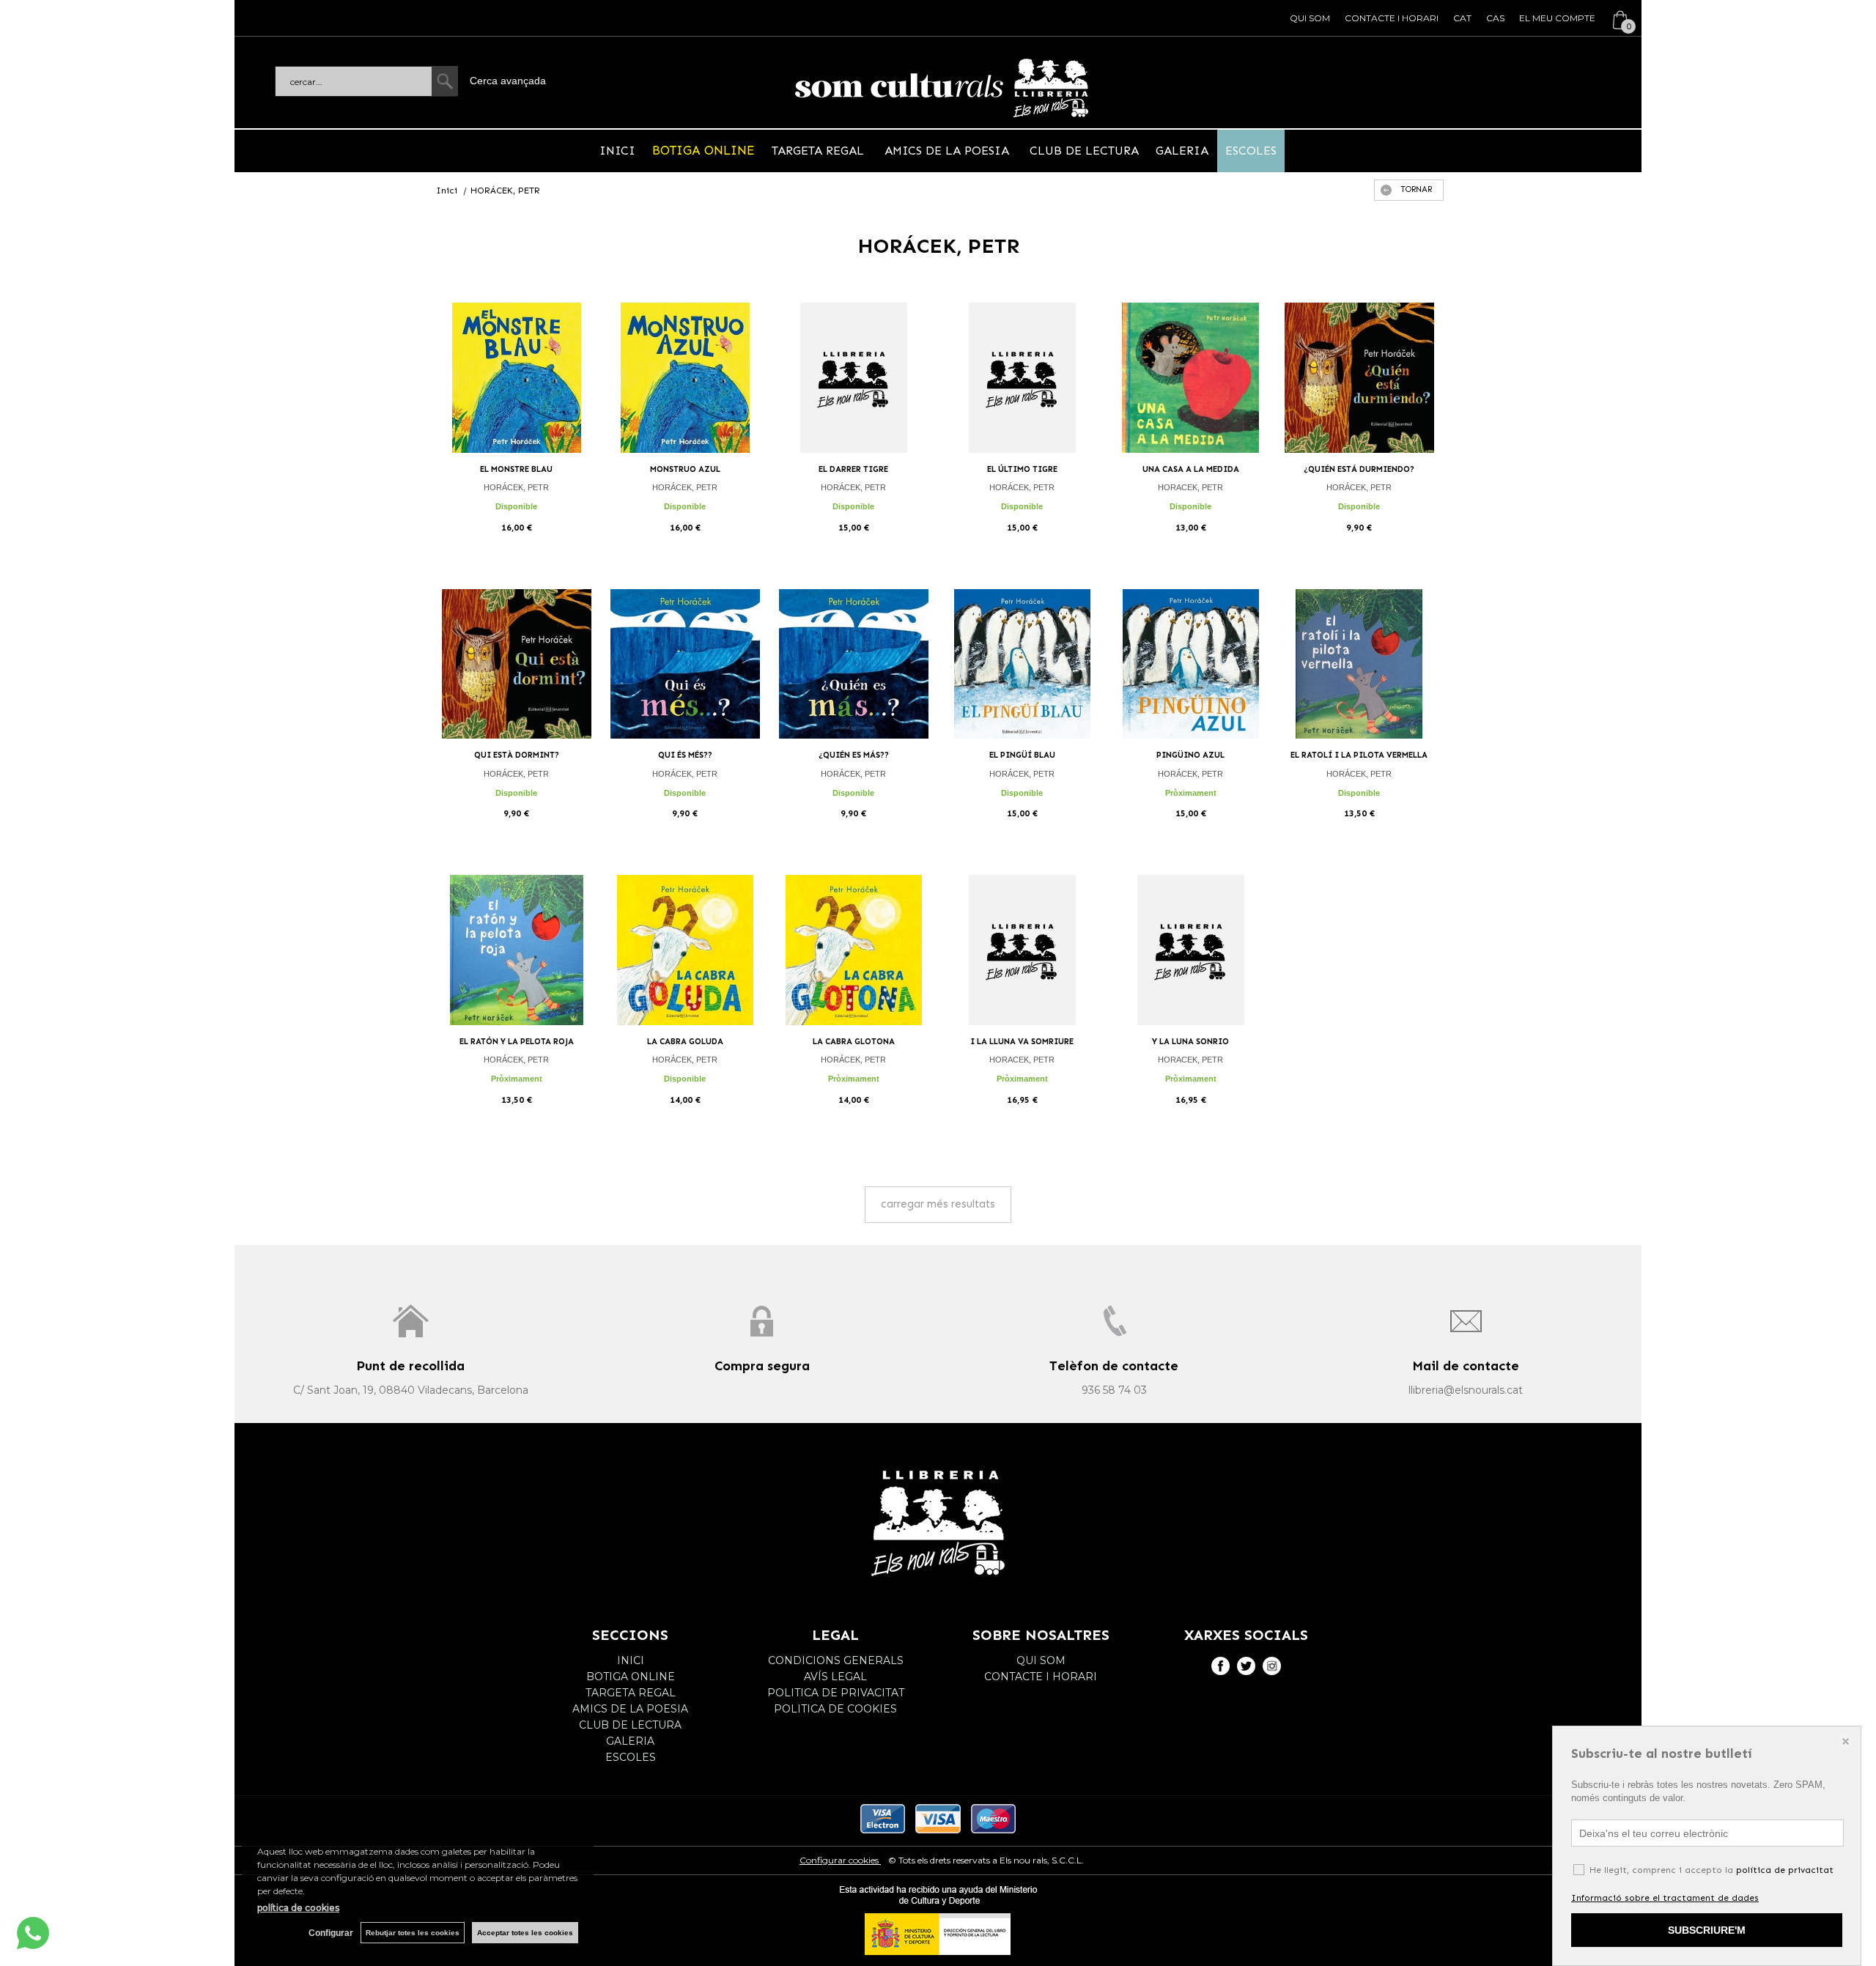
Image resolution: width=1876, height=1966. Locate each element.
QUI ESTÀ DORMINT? (517, 755)
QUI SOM (1310, 18)
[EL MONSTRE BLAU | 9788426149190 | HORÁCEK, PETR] (517, 378)
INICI (617, 151)
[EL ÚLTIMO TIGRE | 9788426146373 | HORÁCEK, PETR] (1022, 378)
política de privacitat (1785, 1870)
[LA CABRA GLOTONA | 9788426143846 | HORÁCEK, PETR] (854, 950)
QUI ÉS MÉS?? (685, 755)
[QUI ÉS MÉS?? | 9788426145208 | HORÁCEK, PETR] (685, 664)
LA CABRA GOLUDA (685, 1042)
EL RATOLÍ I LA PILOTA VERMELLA (1359, 755)
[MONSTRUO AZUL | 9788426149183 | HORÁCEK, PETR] (685, 378)
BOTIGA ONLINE (703, 150)
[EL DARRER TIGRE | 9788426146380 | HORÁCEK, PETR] (854, 378)
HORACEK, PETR (1190, 487)
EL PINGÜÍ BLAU (1022, 755)
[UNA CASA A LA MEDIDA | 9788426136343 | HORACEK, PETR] (1191, 378)
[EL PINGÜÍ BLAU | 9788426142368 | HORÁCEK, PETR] (1022, 664)
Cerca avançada (508, 81)
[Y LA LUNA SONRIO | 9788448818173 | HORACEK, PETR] (1191, 950)
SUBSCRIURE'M (1707, 1930)
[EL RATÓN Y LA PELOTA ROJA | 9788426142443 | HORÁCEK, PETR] (517, 950)
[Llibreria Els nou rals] (942, 88)
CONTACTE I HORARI (1392, 18)
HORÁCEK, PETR (516, 487)
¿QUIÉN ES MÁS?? (854, 755)
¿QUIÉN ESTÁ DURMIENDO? (1359, 469)
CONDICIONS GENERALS (836, 1660)
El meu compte (1557, 18)
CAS (1495, 18)
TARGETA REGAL (820, 151)
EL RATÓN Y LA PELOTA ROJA (517, 1042)
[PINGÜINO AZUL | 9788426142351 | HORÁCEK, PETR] (1191, 664)
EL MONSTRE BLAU (516, 469)
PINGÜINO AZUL (1190, 755)
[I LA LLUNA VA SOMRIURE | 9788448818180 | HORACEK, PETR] (1022, 950)
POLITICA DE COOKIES (835, 1709)
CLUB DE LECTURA (1082, 151)
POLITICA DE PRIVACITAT (836, 1693)
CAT (1462, 18)
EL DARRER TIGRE (853, 469)
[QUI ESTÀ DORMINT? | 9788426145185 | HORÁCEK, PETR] (517, 664)
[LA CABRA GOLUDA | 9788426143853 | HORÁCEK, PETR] (685, 950)
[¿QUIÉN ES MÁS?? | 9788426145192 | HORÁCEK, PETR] (854, 664)
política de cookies (298, 1908)
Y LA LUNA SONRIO (1190, 1042)
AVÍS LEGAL (835, 1677)
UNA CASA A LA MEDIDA (1191, 469)
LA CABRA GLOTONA (854, 1042)
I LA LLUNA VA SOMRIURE (1022, 1042)
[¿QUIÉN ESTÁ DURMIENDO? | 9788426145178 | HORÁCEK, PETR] (1359, 378)
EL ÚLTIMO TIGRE (1022, 469)
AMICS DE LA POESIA (947, 151)
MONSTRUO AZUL (685, 469)
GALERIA (1182, 151)
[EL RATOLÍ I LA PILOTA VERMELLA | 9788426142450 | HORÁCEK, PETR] (1359, 664)
